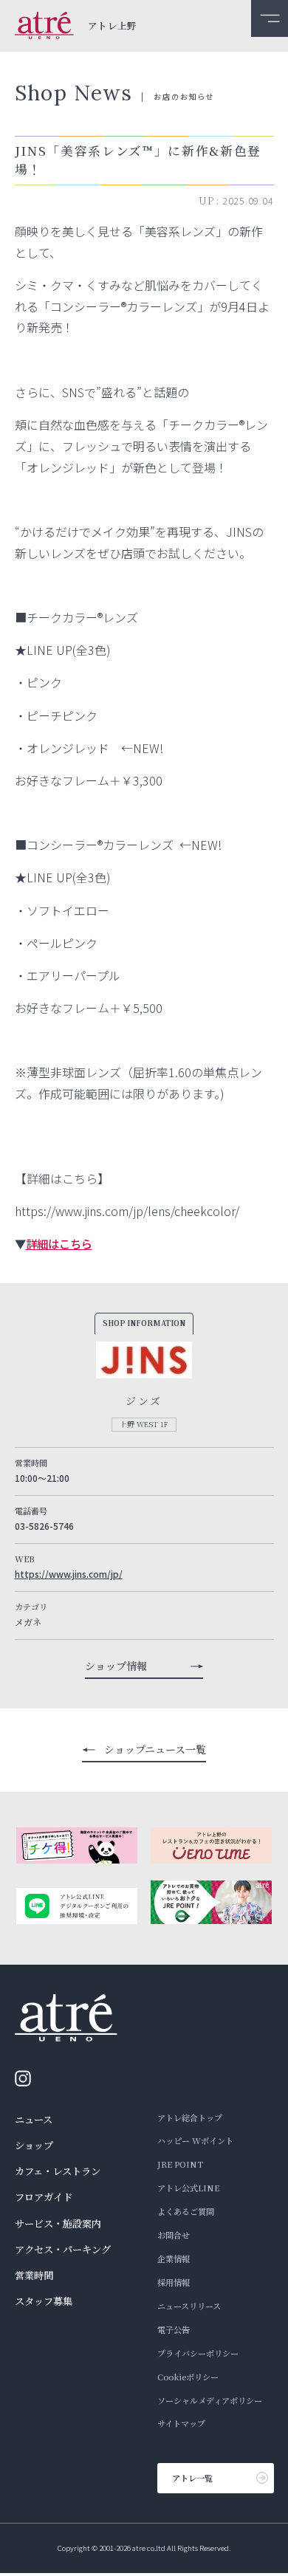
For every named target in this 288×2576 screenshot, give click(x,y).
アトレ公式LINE (188, 2188)
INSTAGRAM (27, 2078)
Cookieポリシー (188, 2377)
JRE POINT (180, 2164)
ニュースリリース (189, 2306)
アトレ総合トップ (190, 2118)
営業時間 (34, 2275)
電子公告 (174, 2329)
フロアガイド (44, 2197)
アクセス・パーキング (63, 2249)
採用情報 (174, 2282)
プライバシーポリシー (198, 2353)
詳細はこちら (59, 1243)
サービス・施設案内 (58, 2223)
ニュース (34, 2119)
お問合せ (174, 2235)
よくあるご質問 (186, 2211)
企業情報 (174, 2259)
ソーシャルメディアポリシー (210, 2400)
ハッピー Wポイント (195, 2140)
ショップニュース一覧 (155, 1749)
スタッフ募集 (44, 2301)
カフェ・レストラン (58, 2171)
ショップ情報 (116, 1666)
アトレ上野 (113, 26)
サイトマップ (181, 2423)
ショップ (34, 2145)
